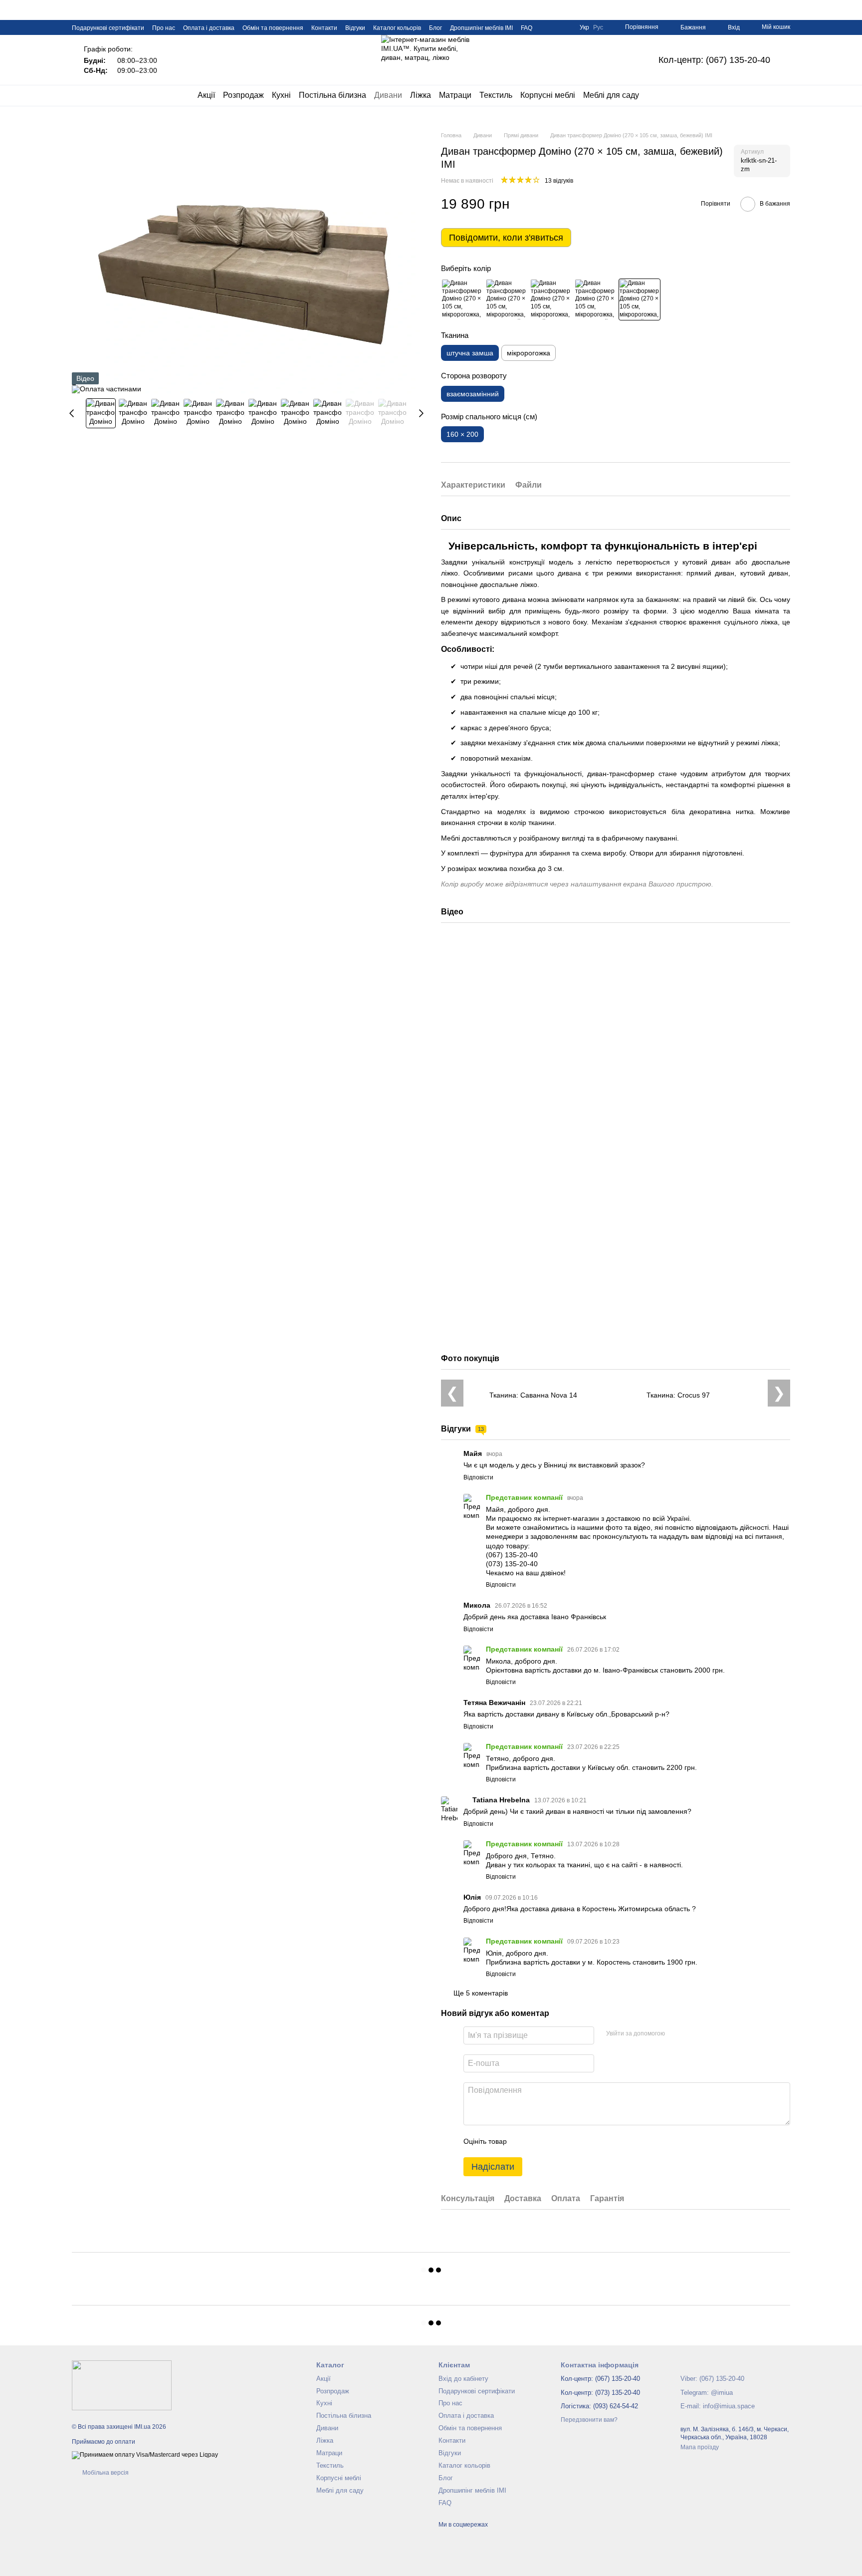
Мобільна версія (105, 2473)
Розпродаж (243, 95)
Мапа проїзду (700, 2447)
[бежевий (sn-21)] (640, 299)
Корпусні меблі (548, 95)
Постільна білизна (332, 95)
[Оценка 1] (523, 2141)
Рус (598, 27)
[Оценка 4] (571, 2141)
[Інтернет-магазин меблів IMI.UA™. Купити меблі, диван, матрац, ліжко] (122, 2385)
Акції (206, 95)
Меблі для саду (611, 95)
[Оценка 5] (587, 2141)
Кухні (281, 95)
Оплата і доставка (209, 28)
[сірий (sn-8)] (551, 299)
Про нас (164, 28)
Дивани (388, 95)
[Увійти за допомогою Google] (692, 2034)
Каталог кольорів (397, 28)
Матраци (455, 95)
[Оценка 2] (539, 2141)
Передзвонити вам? (589, 2420)
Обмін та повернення (273, 28)
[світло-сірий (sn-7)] (506, 299)
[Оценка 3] (555, 2141)
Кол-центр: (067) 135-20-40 (714, 60)
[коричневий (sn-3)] (595, 299)
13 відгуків (559, 181)
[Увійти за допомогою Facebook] (676, 2034)
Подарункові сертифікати (108, 28)
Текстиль (496, 95)
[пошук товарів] (657, 95)
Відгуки (355, 28)
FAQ (527, 28)
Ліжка (421, 95)
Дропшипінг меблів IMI (481, 28)
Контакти (324, 28)
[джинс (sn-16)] (462, 299)
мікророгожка (529, 353)
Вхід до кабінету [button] (463, 2379)
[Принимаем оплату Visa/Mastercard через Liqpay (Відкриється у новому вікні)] (145, 2455)
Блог (435, 28)
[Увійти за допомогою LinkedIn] (708, 2034)
